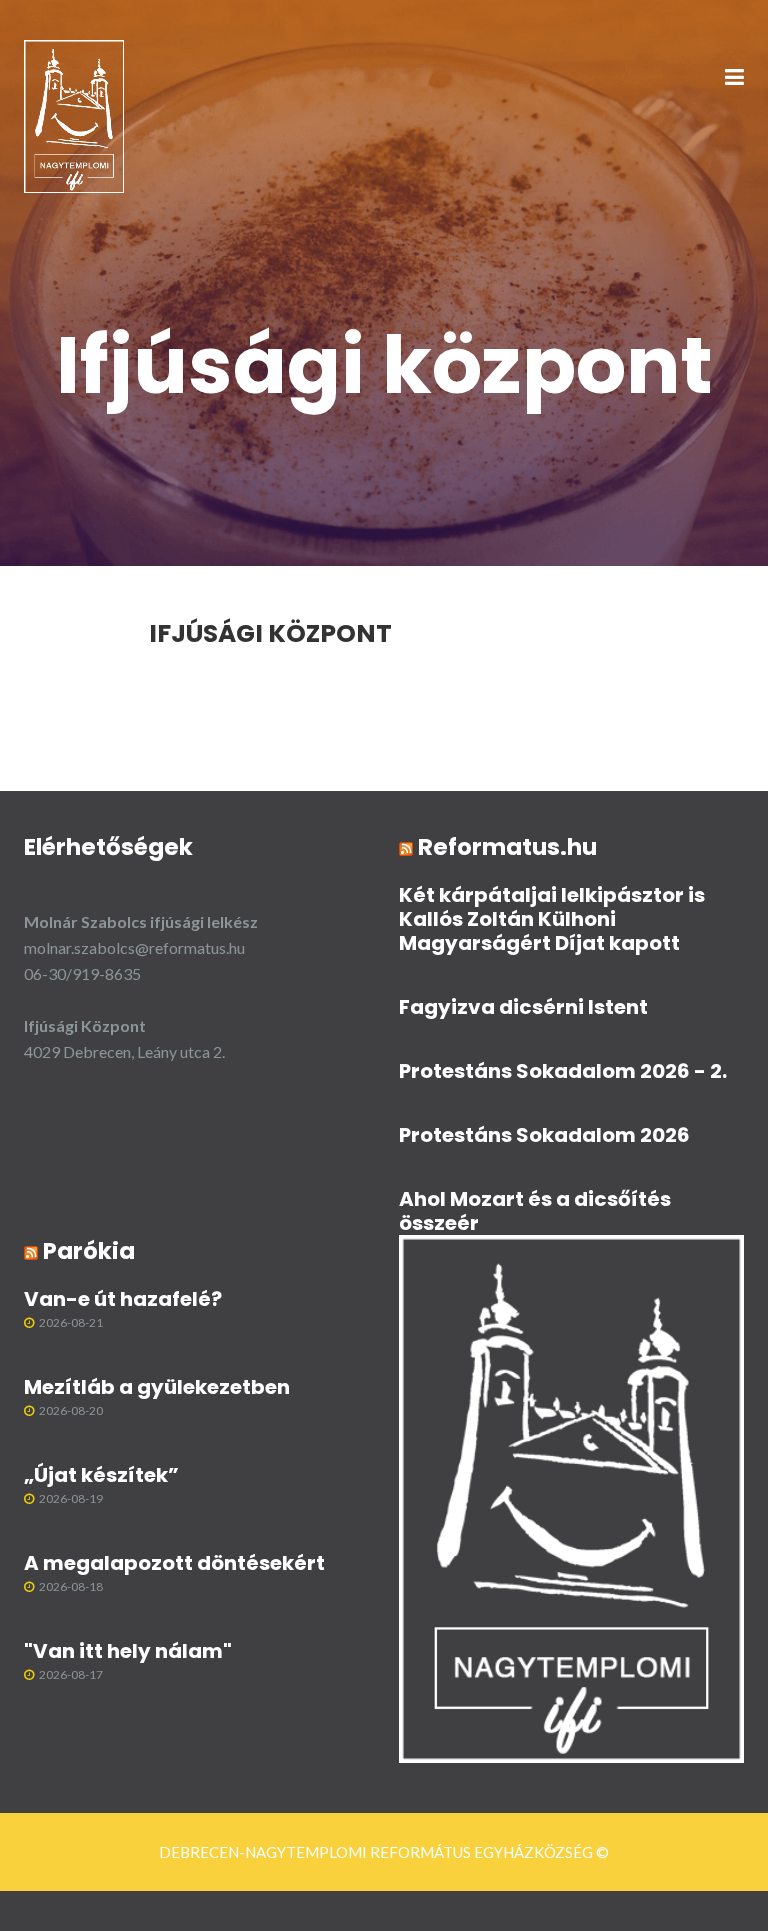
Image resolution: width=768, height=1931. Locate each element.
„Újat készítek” (101, 1475)
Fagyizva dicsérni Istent (523, 1007)
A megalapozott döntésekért (174, 1563)
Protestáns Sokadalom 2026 (544, 1135)
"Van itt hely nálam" (128, 1651)
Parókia (89, 1251)
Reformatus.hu (507, 847)
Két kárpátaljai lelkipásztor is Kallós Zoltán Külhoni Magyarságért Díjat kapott (552, 919)
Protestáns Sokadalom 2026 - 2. (563, 1071)
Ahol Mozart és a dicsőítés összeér (535, 1211)
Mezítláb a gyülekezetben (157, 1387)
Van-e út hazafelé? (123, 1299)
